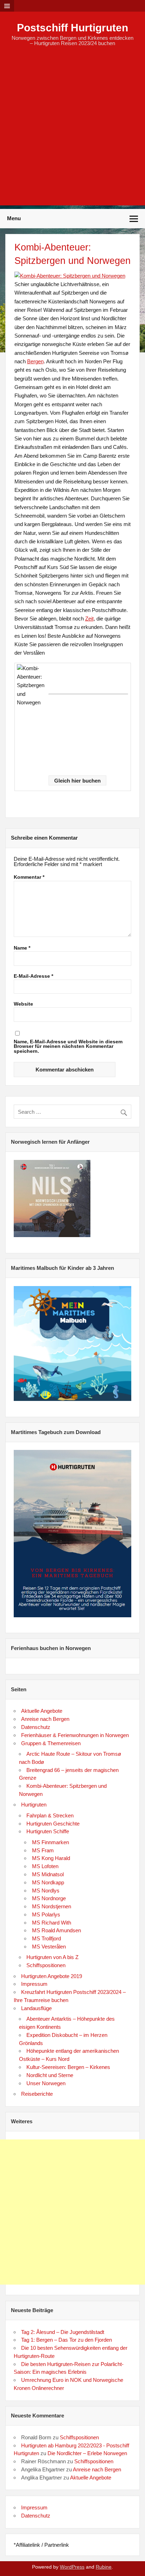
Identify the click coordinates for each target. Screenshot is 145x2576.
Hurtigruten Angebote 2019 (52, 1976)
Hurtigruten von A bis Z (52, 1957)
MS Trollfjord (46, 1938)
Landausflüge (36, 2008)
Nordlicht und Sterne (50, 2075)
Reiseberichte (37, 2094)
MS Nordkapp (48, 1882)
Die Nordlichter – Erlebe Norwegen (87, 2453)
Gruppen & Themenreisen (51, 1743)
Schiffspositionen (46, 1965)
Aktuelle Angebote (42, 1711)
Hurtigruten (34, 1805)
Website (23, 1004)
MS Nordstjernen (52, 1906)
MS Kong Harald (51, 1858)
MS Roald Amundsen (56, 1930)
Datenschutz (36, 1727)
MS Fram (43, 1850)
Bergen (35, 361)
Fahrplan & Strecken (50, 1815)
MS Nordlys (46, 1891)
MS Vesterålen (49, 1947)
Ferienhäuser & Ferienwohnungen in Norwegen (75, 1735)
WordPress (72, 2567)
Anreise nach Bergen (45, 1719)
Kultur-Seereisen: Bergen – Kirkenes (68, 2067)
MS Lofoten (45, 1866)
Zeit (89, 619)
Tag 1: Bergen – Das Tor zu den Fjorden (67, 2340)
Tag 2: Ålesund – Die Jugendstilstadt (63, 2332)
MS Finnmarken (51, 1842)
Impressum (34, 1984)
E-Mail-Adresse (33, 976)
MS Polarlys (46, 1914)
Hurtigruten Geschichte (53, 1824)
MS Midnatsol (48, 1874)
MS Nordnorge (49, 1898)
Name (22, 948)
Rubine (104, 2567)
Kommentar (29, 877)
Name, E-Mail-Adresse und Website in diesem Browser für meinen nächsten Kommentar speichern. (68, 1047)
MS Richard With (52, 1923)
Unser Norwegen (46, 2083)
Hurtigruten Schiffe (48, 1831)
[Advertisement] (72, 133)
